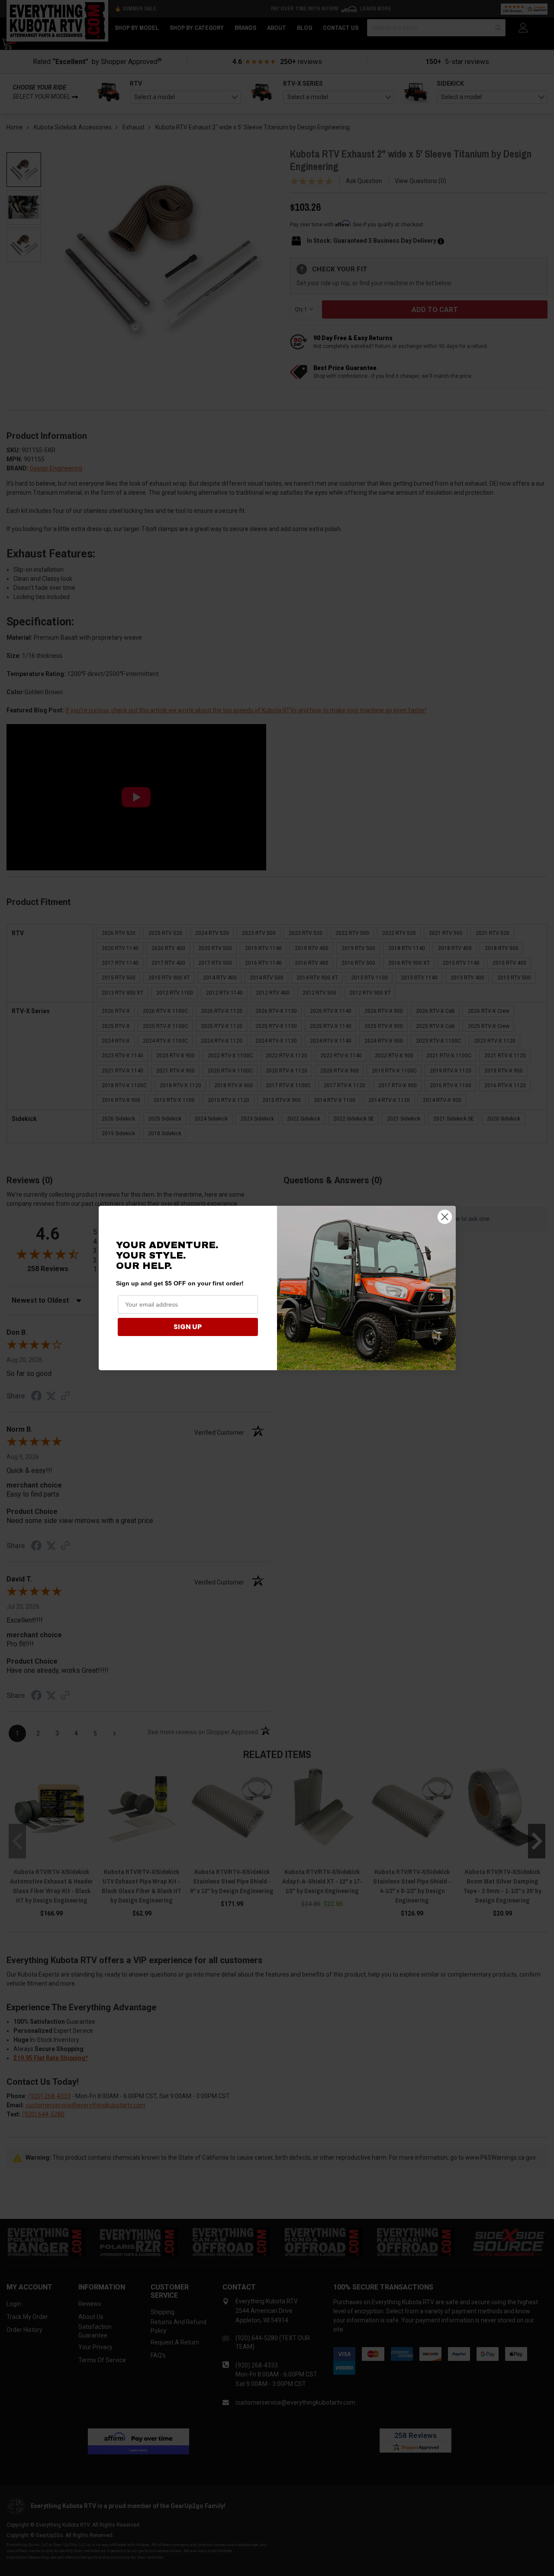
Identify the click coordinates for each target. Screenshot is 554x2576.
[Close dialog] (445, 1217)
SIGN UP (188, 1327)
